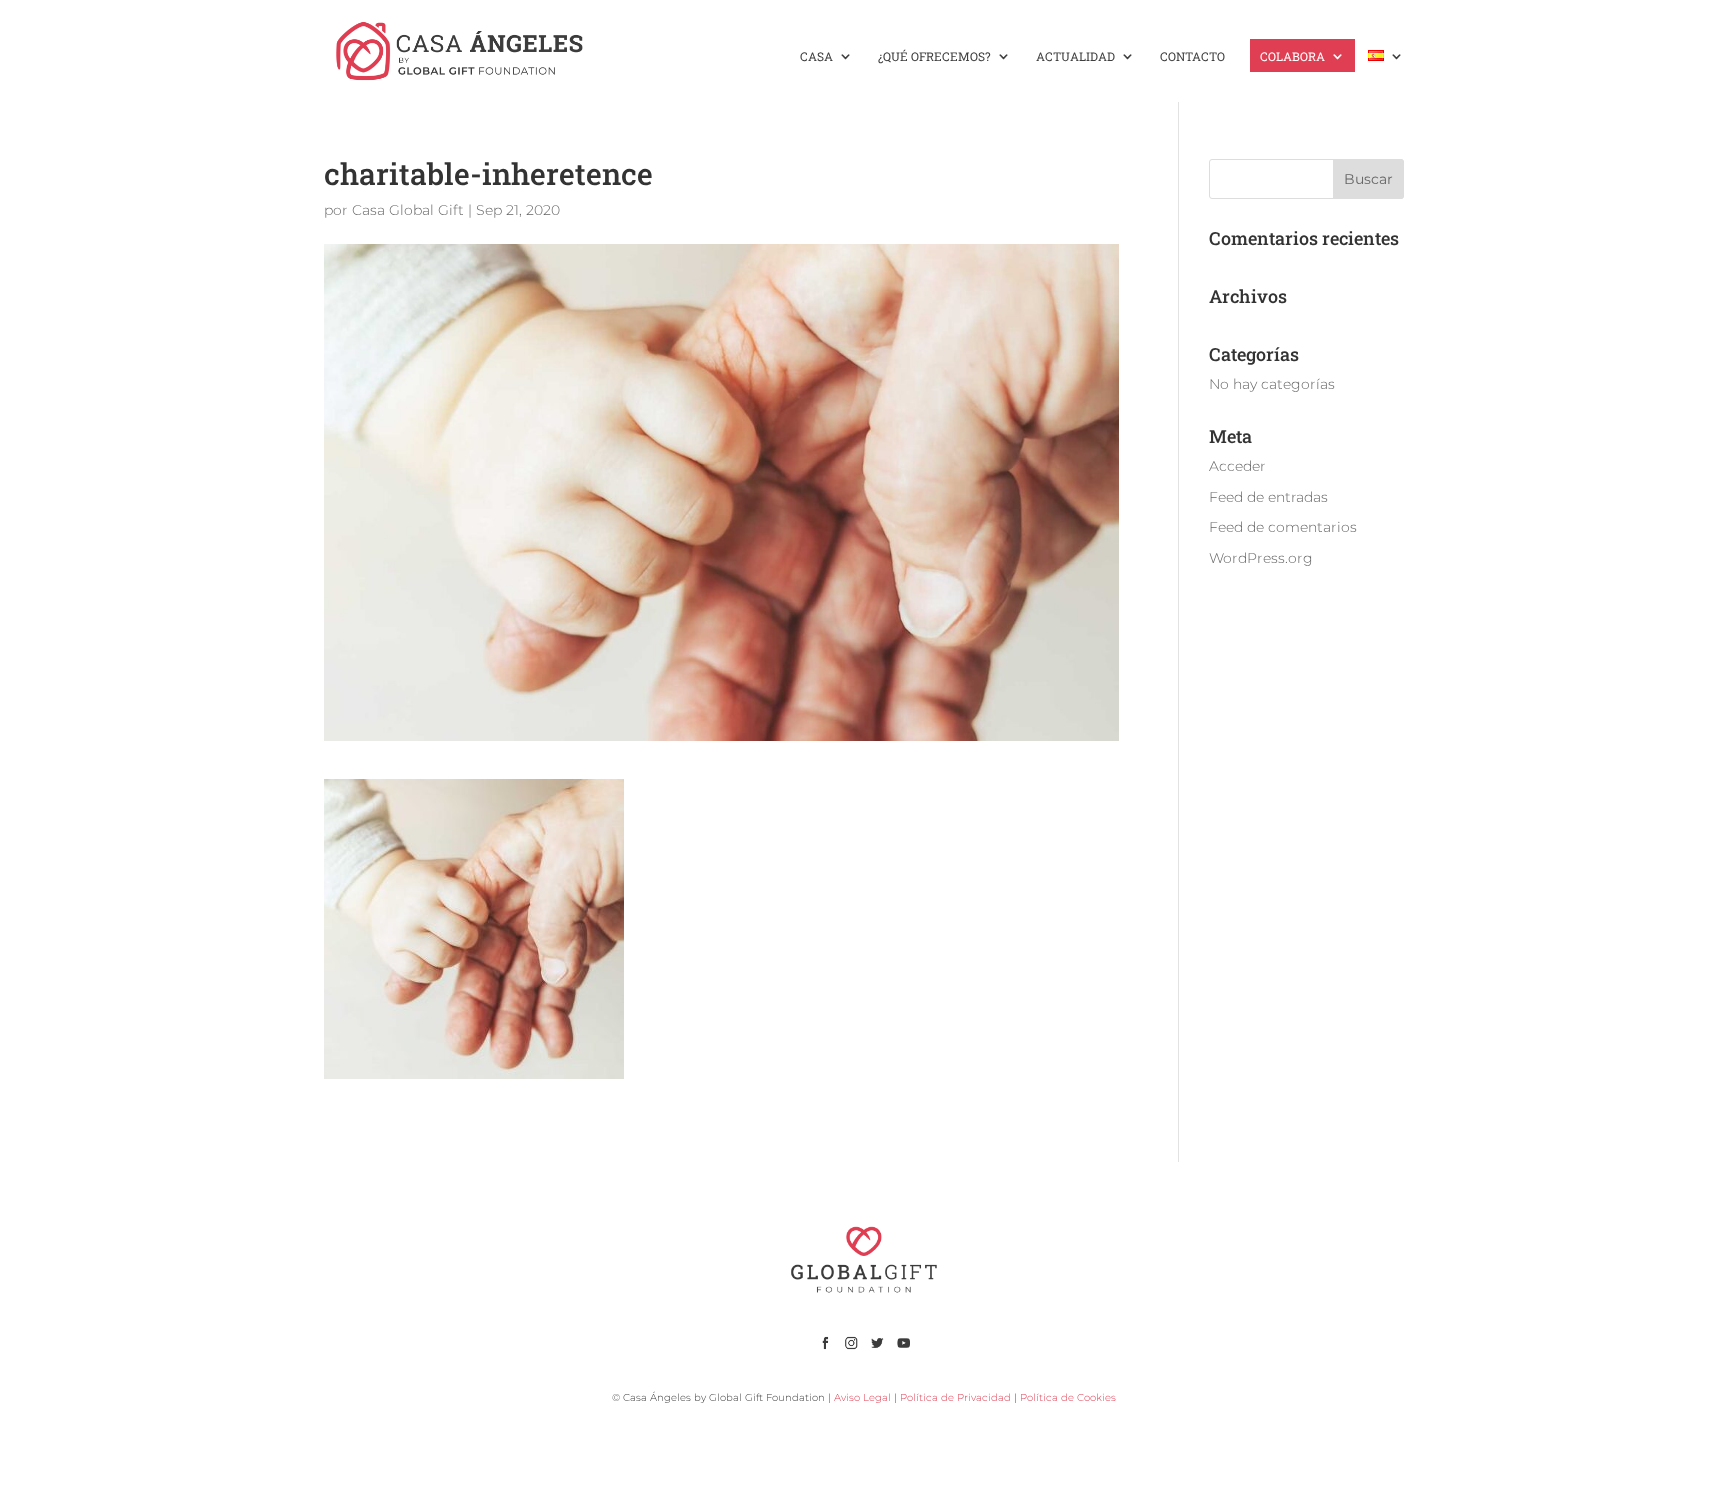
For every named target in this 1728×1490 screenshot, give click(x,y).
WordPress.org (1261, 558)
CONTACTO (1192, 56)
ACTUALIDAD (1075, 56)
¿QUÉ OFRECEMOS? (934, 56)
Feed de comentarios (1283, 527)
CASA (816, 56)
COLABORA (1292, 56)
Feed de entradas (1268, 497)
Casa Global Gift (408, 210)
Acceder (1237, 466)
